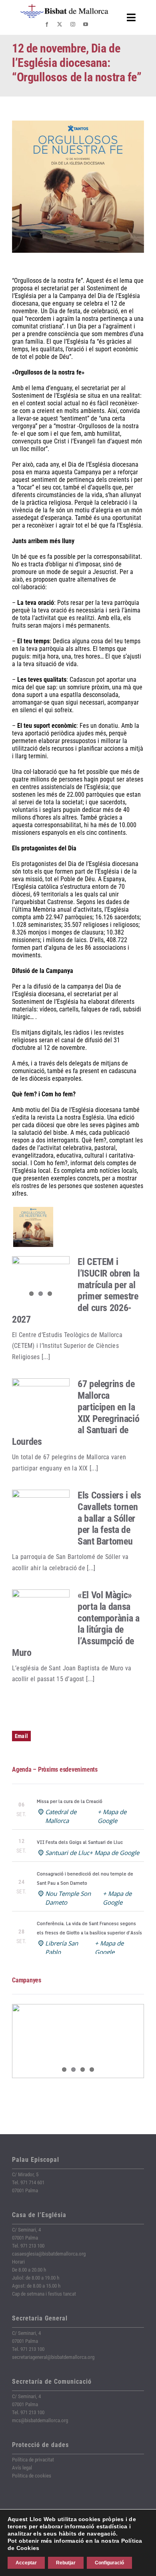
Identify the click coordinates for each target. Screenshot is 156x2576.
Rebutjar (66, 2563)
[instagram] (73, 24)
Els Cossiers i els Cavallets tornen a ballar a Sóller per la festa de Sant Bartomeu (109, 1518)
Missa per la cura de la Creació (70, 1801)
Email (21, 1736)
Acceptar (26, 2563)
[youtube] (86, 24)
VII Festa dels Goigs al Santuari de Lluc (80, 1842)
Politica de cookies (32, 2476)
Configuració (109, 2563)
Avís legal (22, 2468)
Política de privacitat (33, 2460)
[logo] (64, 7)
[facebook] (47, 24)
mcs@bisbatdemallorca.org (40, 2420)
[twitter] (60, 24)
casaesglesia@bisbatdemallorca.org (49, 2254)
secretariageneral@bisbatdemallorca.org (53, 2357)
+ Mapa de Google (114, 1853)
